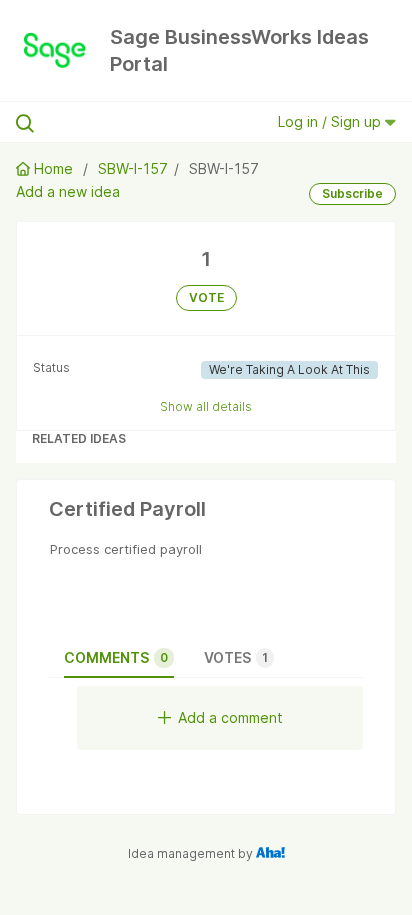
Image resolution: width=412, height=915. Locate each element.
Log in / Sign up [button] (331, 121)
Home (53, 168)
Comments (116, 657)
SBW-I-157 (133, 168)
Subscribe (352, 193)
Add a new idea (68, 191)
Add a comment (230, 717)
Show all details (206, 406)
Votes (236, 657)
